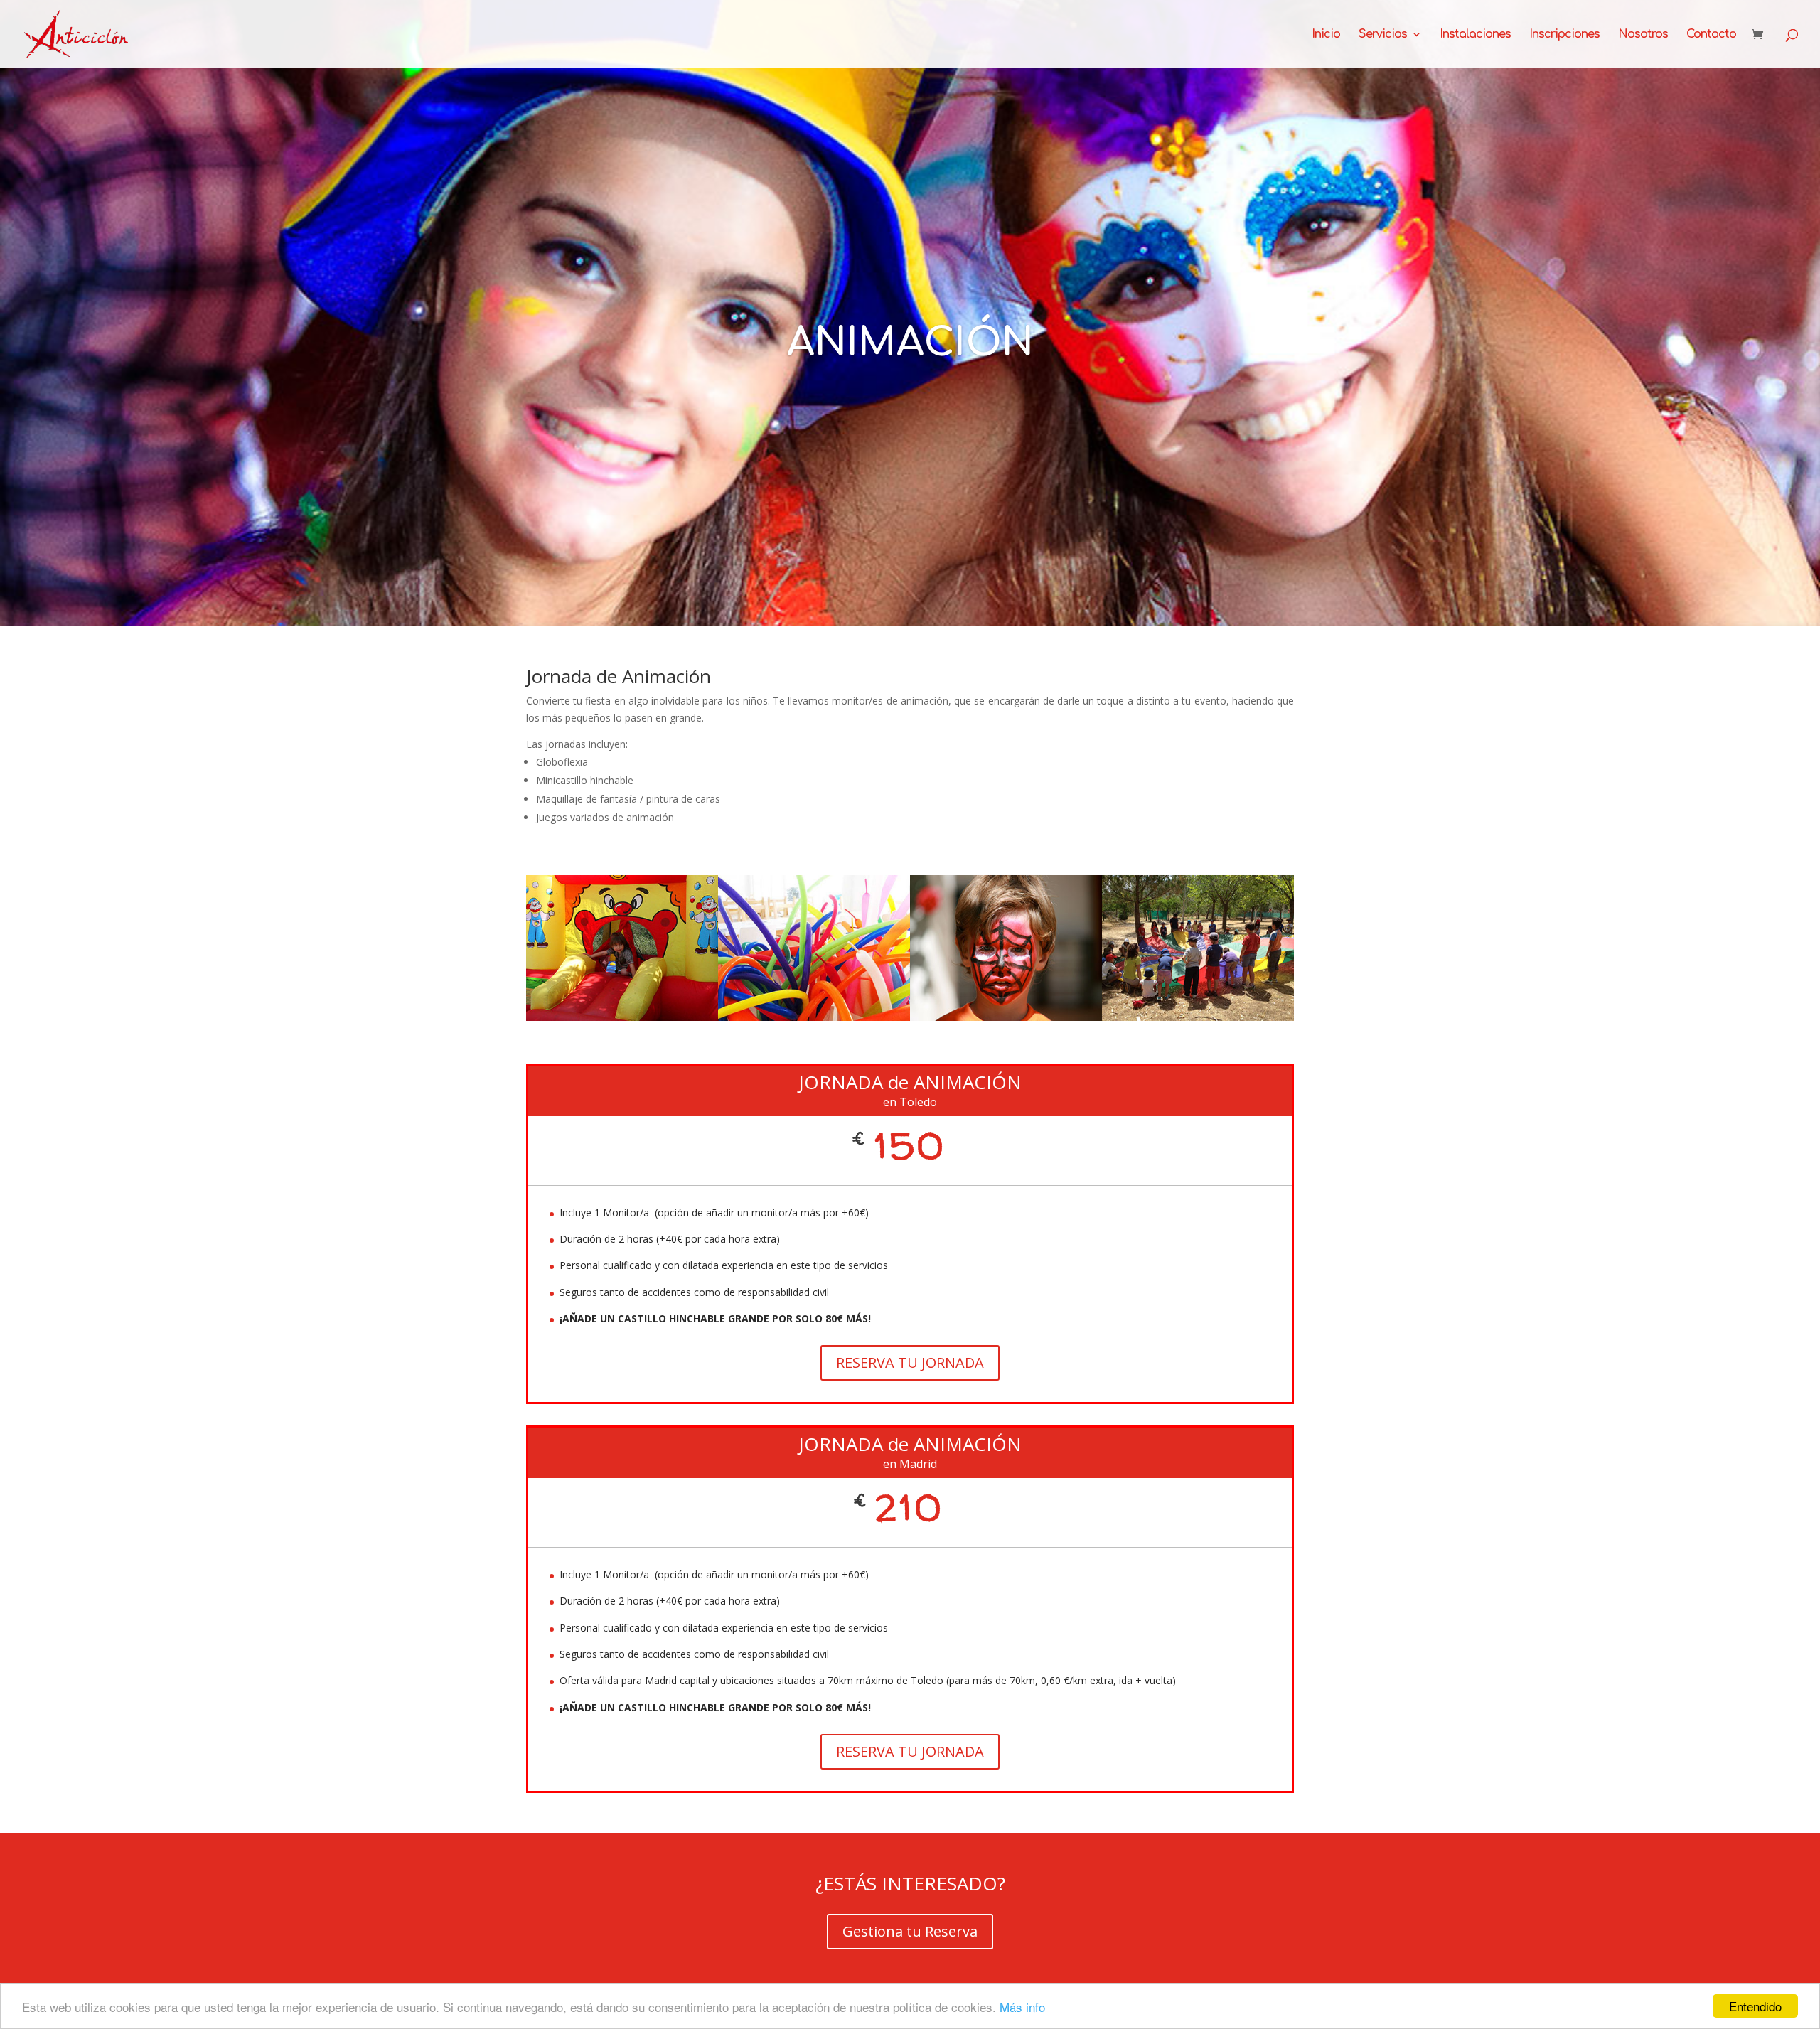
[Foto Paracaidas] (1198, 1017)
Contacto (1711, 35)
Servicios (1383, 35)
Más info (1022, 2007)
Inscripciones (1564, 35)
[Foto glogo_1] (814, 1017)
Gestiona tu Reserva (910, 1931)
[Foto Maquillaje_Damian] (1006, 1017)
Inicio (1326, 35)
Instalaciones (1475, 35)
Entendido (1755, 2006)
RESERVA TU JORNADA (910, 1363)
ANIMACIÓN (910, 343)
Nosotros (1643, 35)
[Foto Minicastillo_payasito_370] (622, 1017)
